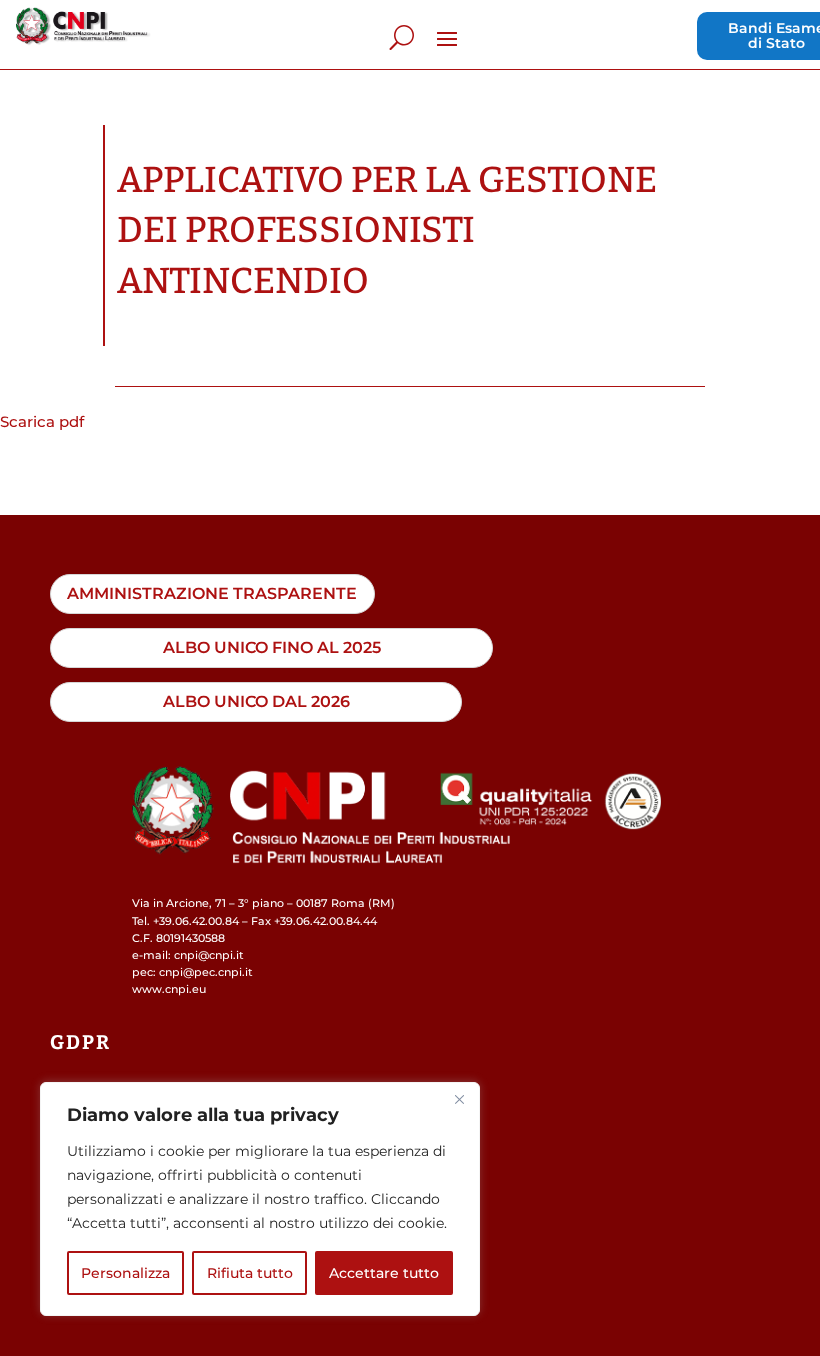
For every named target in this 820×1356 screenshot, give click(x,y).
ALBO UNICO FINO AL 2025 (272, 647)
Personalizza (125, 1273)
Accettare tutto (384, 1273)
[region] (260, 1199)
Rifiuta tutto (250, 1273)
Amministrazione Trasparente (212, 593)
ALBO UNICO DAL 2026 (256, 701)
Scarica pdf (42, 421)
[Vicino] (459, 1099)
